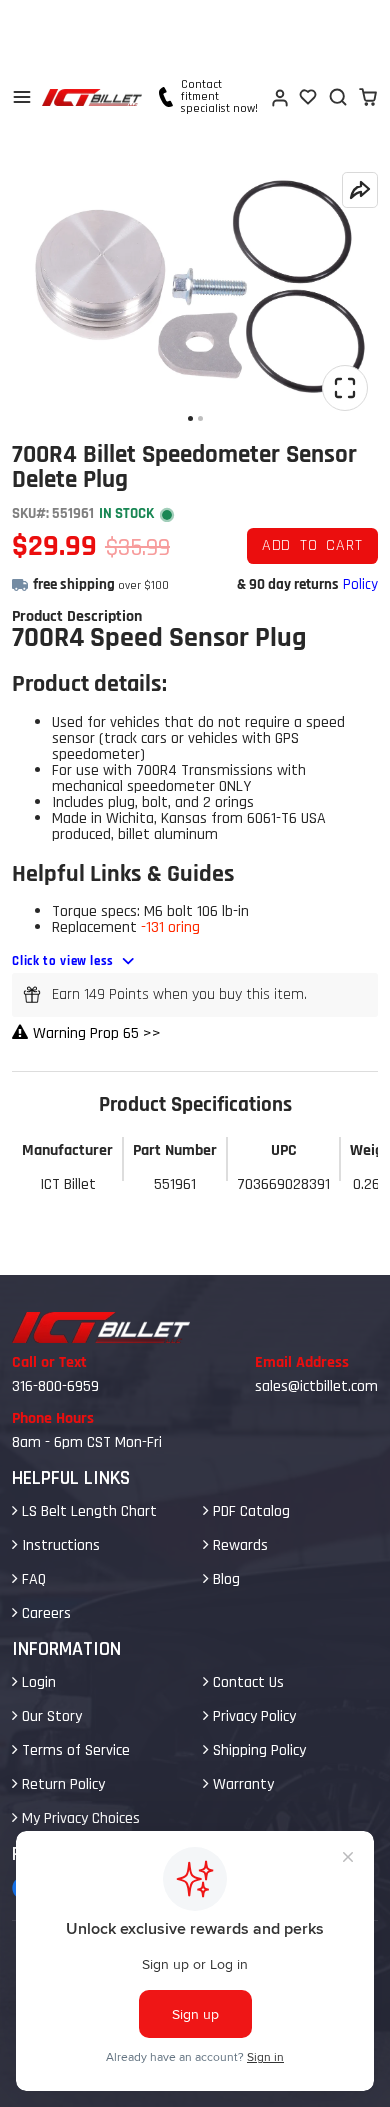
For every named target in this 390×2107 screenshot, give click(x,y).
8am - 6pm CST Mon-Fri (87, 1442)
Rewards (238, 1545)
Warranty (241, 1784)
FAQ (32, 1579)
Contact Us (246, 1682)
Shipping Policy (257, 1750)
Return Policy (61, 1784)
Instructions (59, 1545)
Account (279, 97)
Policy (360, 584)
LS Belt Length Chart (87, 1511)
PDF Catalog (249, 1511)
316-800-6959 (55, 1386)
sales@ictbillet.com (316, 1386)
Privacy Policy (252, 1716)
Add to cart (312, 545)
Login (37, 1682)
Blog (224, 1579)
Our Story (50, 1716)
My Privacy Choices (79, 1818)
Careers (44, 1613)
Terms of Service (74, 1750)
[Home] (92, 98)
